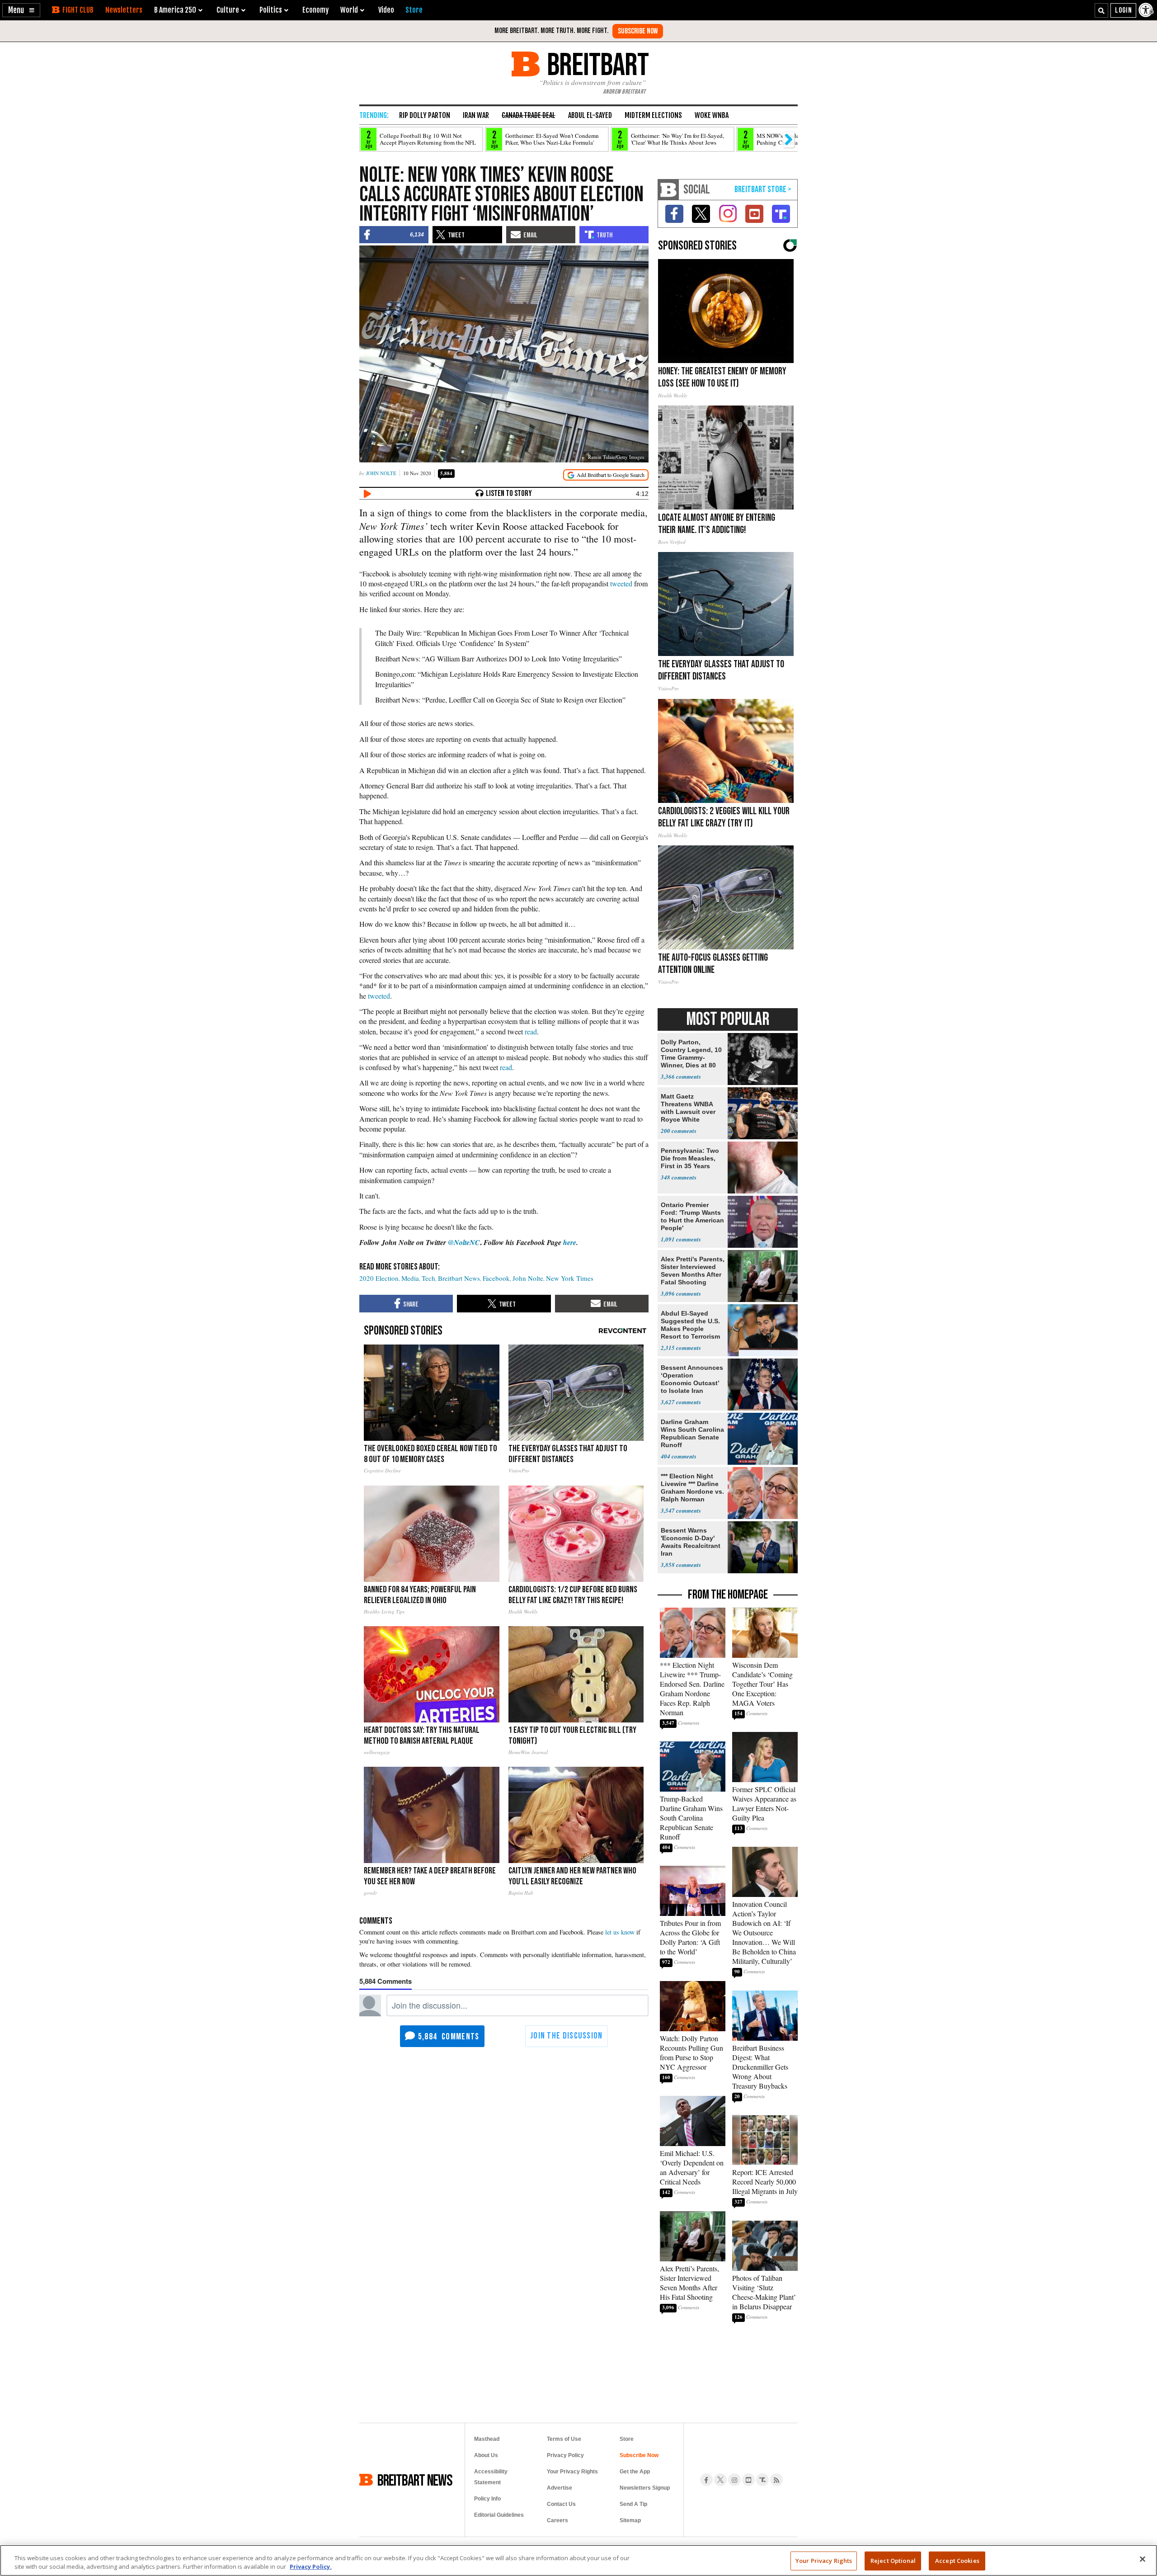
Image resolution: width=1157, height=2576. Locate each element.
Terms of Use (564, 2439)
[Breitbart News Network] (668, 190)
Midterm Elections (653, 115)
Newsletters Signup (645, 2488)
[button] (21, 10)
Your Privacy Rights (824, 2561)
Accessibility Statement (491, 2477)
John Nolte (381, 473)
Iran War (476, 115)
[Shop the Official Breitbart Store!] (763, 190)
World (349, 10)
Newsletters (124, 10)
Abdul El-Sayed (590, 115)
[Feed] (776, 2480)
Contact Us (561, 2504)
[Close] (1143, 2559)
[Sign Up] (638, 31)
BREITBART (596, 64)
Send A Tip (633, 2504)
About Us (486, 2455)
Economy (315, 10)
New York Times (570, 1278)
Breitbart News (459, 1278)
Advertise (560, 2488)
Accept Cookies (957, 2561)
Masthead (487, 2439)
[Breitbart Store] (414, 10)
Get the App (635, 2472)
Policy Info (487, 2499)
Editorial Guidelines (499, 2515)
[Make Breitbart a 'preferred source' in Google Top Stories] (606, 475)
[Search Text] (1101, 10)
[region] (578, 2560)
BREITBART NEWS (415, 2480)
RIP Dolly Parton (425, 115)
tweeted (621, 583)
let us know (620, 1932)
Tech (428, 1278)
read (531, 1031)
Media (410, 1278)
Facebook (496, 1278)
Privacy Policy (565, 2455)
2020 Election (379, 1278)
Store (627, 2439)
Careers (557, 2520)
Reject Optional (893, 2561)
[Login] (1123, 10)
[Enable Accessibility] (1147, 10)
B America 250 (175, 10)
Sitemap (630, 2520)
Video (386, 10)
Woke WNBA (712, 115)
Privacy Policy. (311, 2567)
